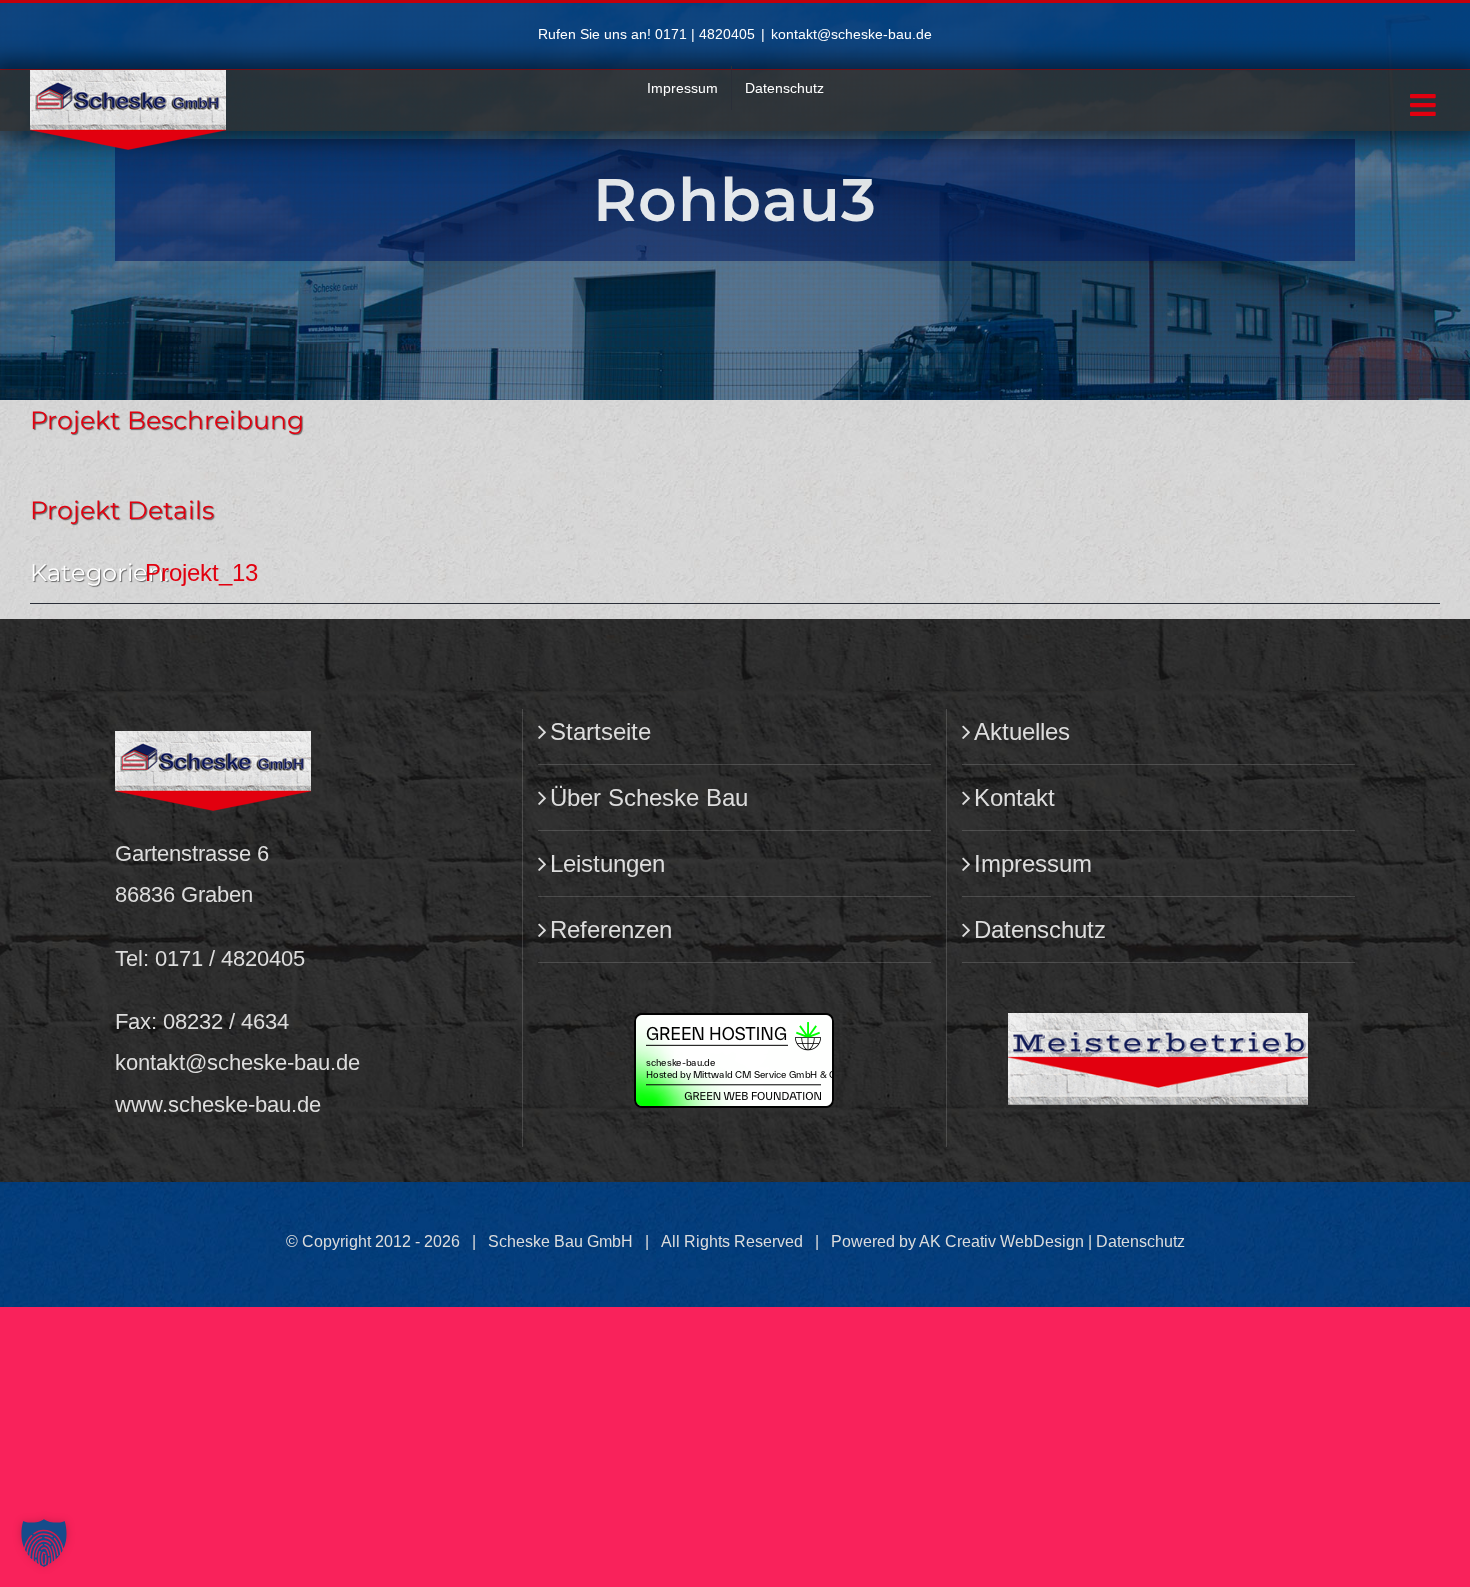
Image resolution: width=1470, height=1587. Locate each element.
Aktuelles (1022, 731)
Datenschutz (1040, 929)
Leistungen (607, 863)
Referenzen (611, 929)
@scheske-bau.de (272, 1062)
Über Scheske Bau (649, 797)
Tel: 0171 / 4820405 (210, 958)
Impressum (1033, 863)
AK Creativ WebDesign (1001, 1241)
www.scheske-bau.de (218, 1104)
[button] (44, 1543)
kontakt (150, 1062)
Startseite (600, 731)
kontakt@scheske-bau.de (851, 34)
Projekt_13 (201, 572)
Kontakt (1014, 797)
